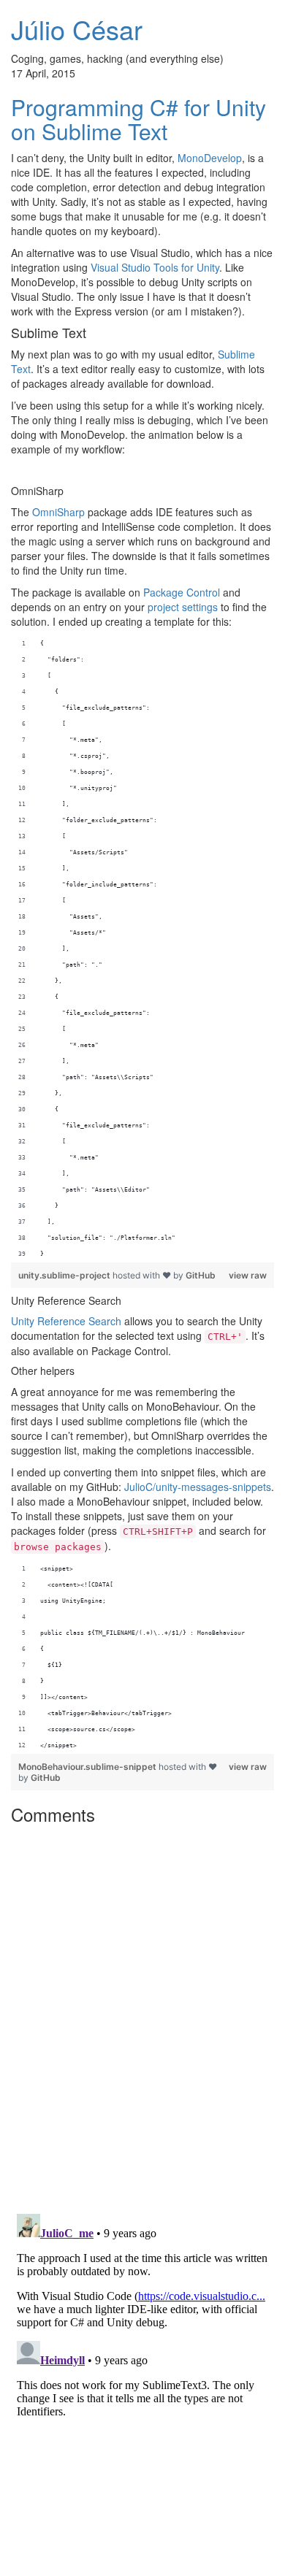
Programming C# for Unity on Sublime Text (138, 119)
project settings (183, 607)
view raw (248, 1275)
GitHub (201, 1275)
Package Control (182, 592)
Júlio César (77, 29)
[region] (142, 949)
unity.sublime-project (65, 1275)
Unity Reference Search (66, 1321)
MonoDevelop (210, 158)
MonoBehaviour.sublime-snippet (88, 1767)
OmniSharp (58, 512)
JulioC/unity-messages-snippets (198, 1487)
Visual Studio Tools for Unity (155, 267)
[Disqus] (142, 2014)
